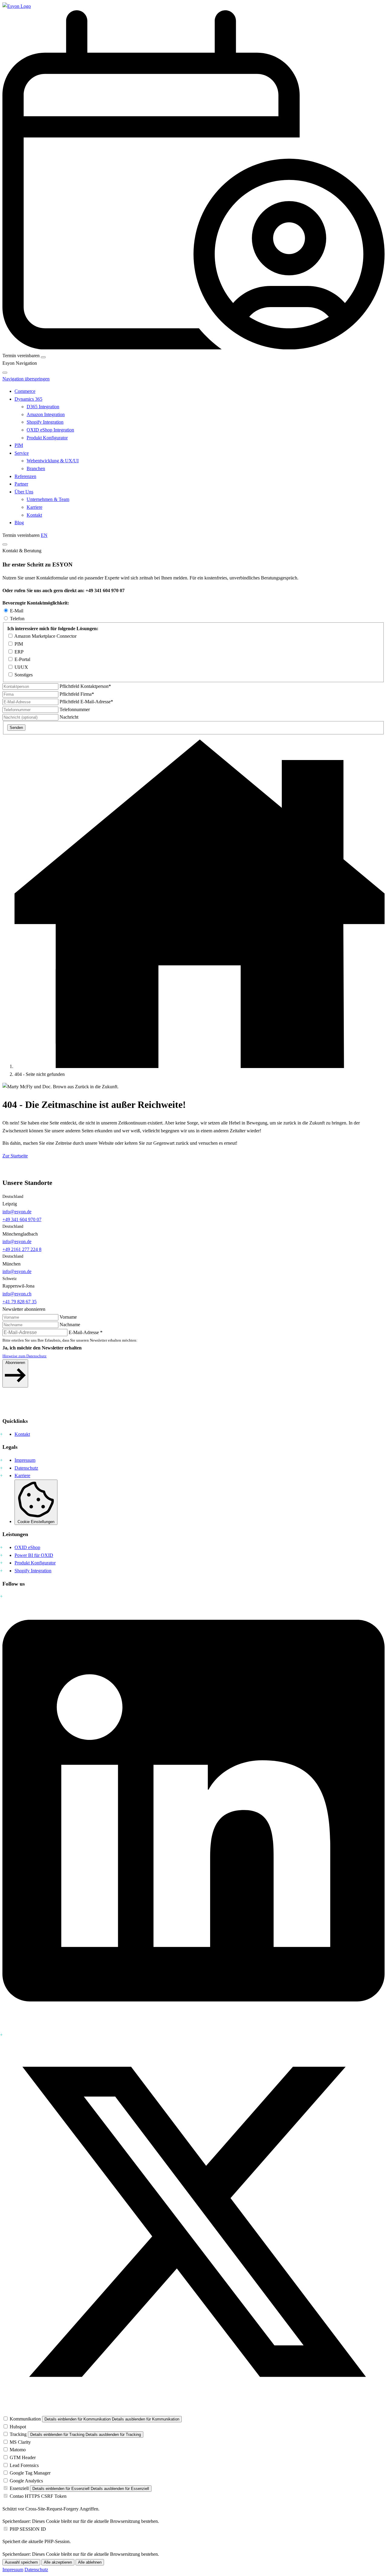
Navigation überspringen (26, 379)
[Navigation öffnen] (43, 357)
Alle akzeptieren (58, 2562)
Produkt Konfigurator (47, 438)
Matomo (18, 2450)
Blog (19, 523)
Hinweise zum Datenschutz (24, 1356)
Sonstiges (24, 675)
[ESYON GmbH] (200, 1066)
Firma (77, 694)
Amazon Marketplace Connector (45, 636)
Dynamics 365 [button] (28, 399)
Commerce (25, 391)
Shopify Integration (45, 422)
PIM (19, 445)
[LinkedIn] (193, 2027)
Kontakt (34, 515)
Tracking (18, 2434)
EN (44, 535)
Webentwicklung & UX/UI (53, 461)
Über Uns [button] (24, 492)
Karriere (34, 507)
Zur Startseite (15, 1156)
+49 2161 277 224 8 (22, 1249)
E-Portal (22, 659)
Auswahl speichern (21, 2562)
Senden (16, 728)
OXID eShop (27, 1547)
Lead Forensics (24, 2465)
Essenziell (19, 2488)
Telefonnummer (75, 709)
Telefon (17, 619)
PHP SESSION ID (28, 2529)
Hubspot (18, 2427)
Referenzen (25, 476)
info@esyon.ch (17, 1294)
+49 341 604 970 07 (22, 1219)
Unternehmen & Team (48, 499)
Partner (21, 484)
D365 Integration (43, 407)
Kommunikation (25, 2419)
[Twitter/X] (193, 2411)
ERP (19, 652)
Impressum (25, 1460)
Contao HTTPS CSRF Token (38, 2496)
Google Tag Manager (30, 2473)
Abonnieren (15, 1363)
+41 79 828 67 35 (20, 1302)
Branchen (36, 468)
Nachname (70, 1325)
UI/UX (21, 667)
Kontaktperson (85, 686)
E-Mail (17, 611)
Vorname (68, 1317)
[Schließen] (5, 373)
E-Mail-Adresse (86, 702)
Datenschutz (26, 1468)
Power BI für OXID (34, 1555)
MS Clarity (20, 2442)
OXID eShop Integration (50, 430)
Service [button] (22, 453)
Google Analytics (26, 2481)
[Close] (5, 544)
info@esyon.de (17, 1212)
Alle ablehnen (90, 2562)
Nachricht (69, 717)
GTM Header (23, 2457)
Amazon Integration (46, 414)
